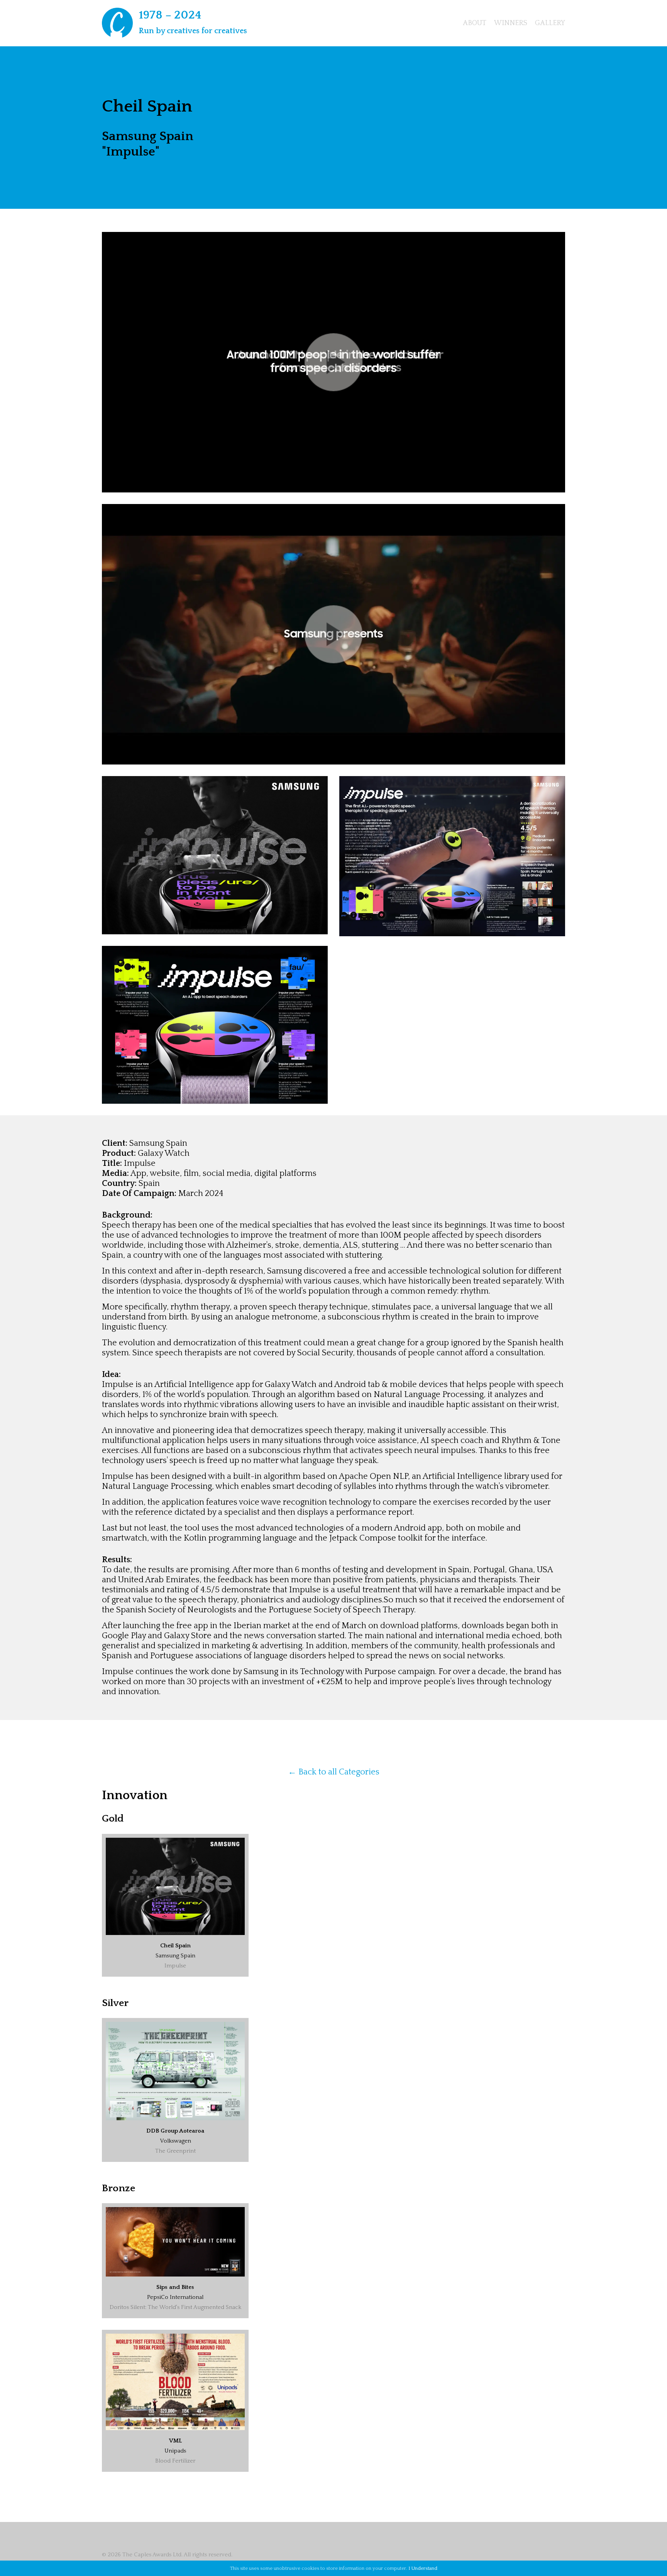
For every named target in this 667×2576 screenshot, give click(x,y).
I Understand (423, 2568)
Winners (511, 23)
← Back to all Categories (334, 1772)
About (475, 23)
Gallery (550, 23)
